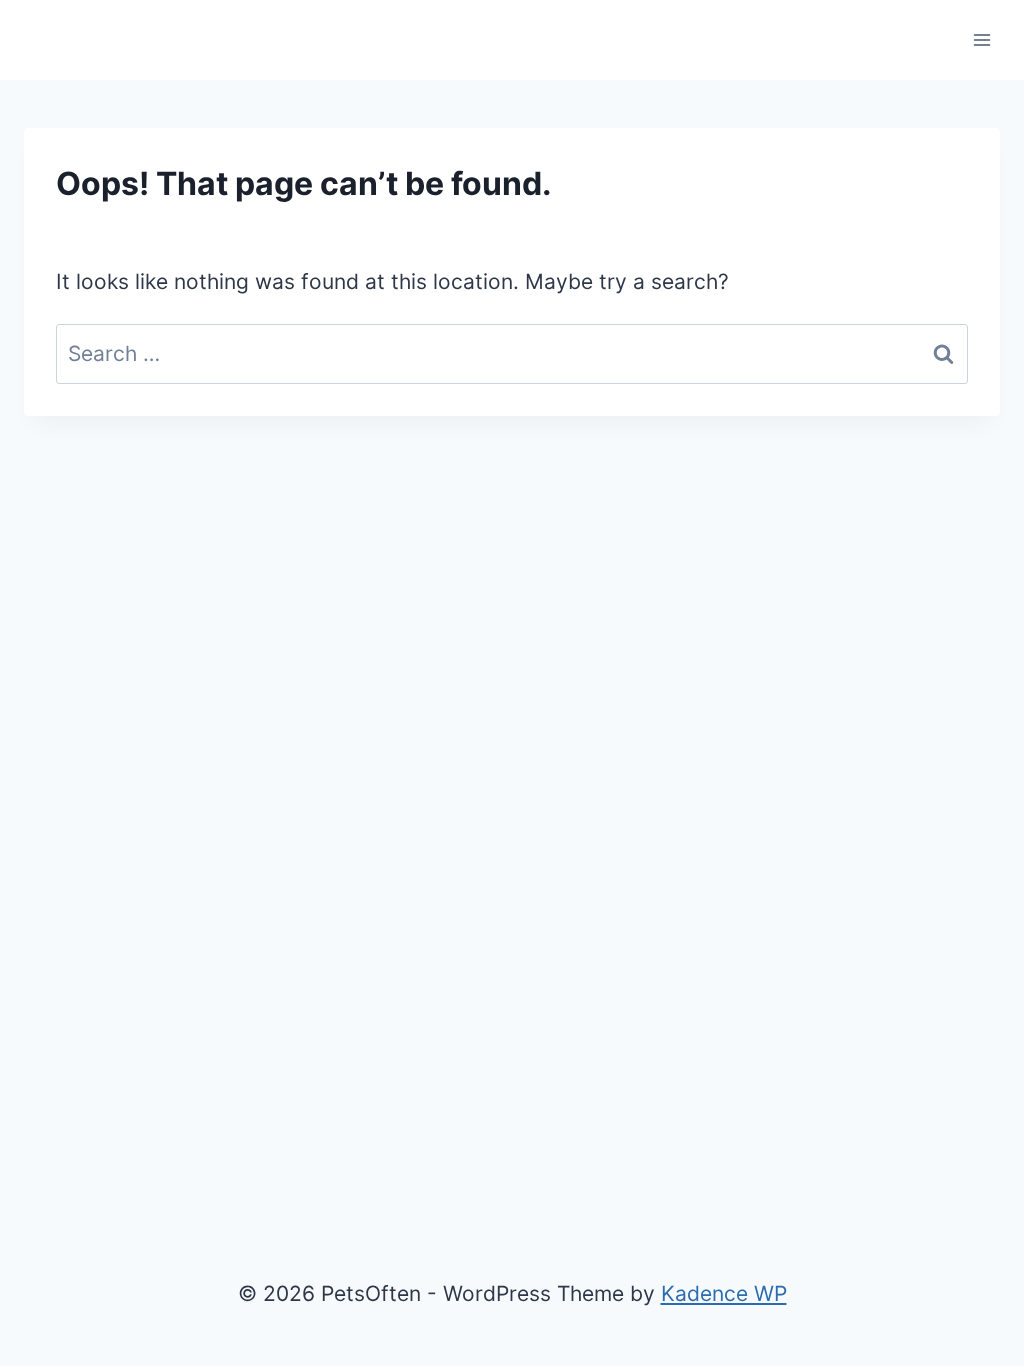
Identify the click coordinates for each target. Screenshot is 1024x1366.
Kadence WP (724, 1293)
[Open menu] (981, 39)
